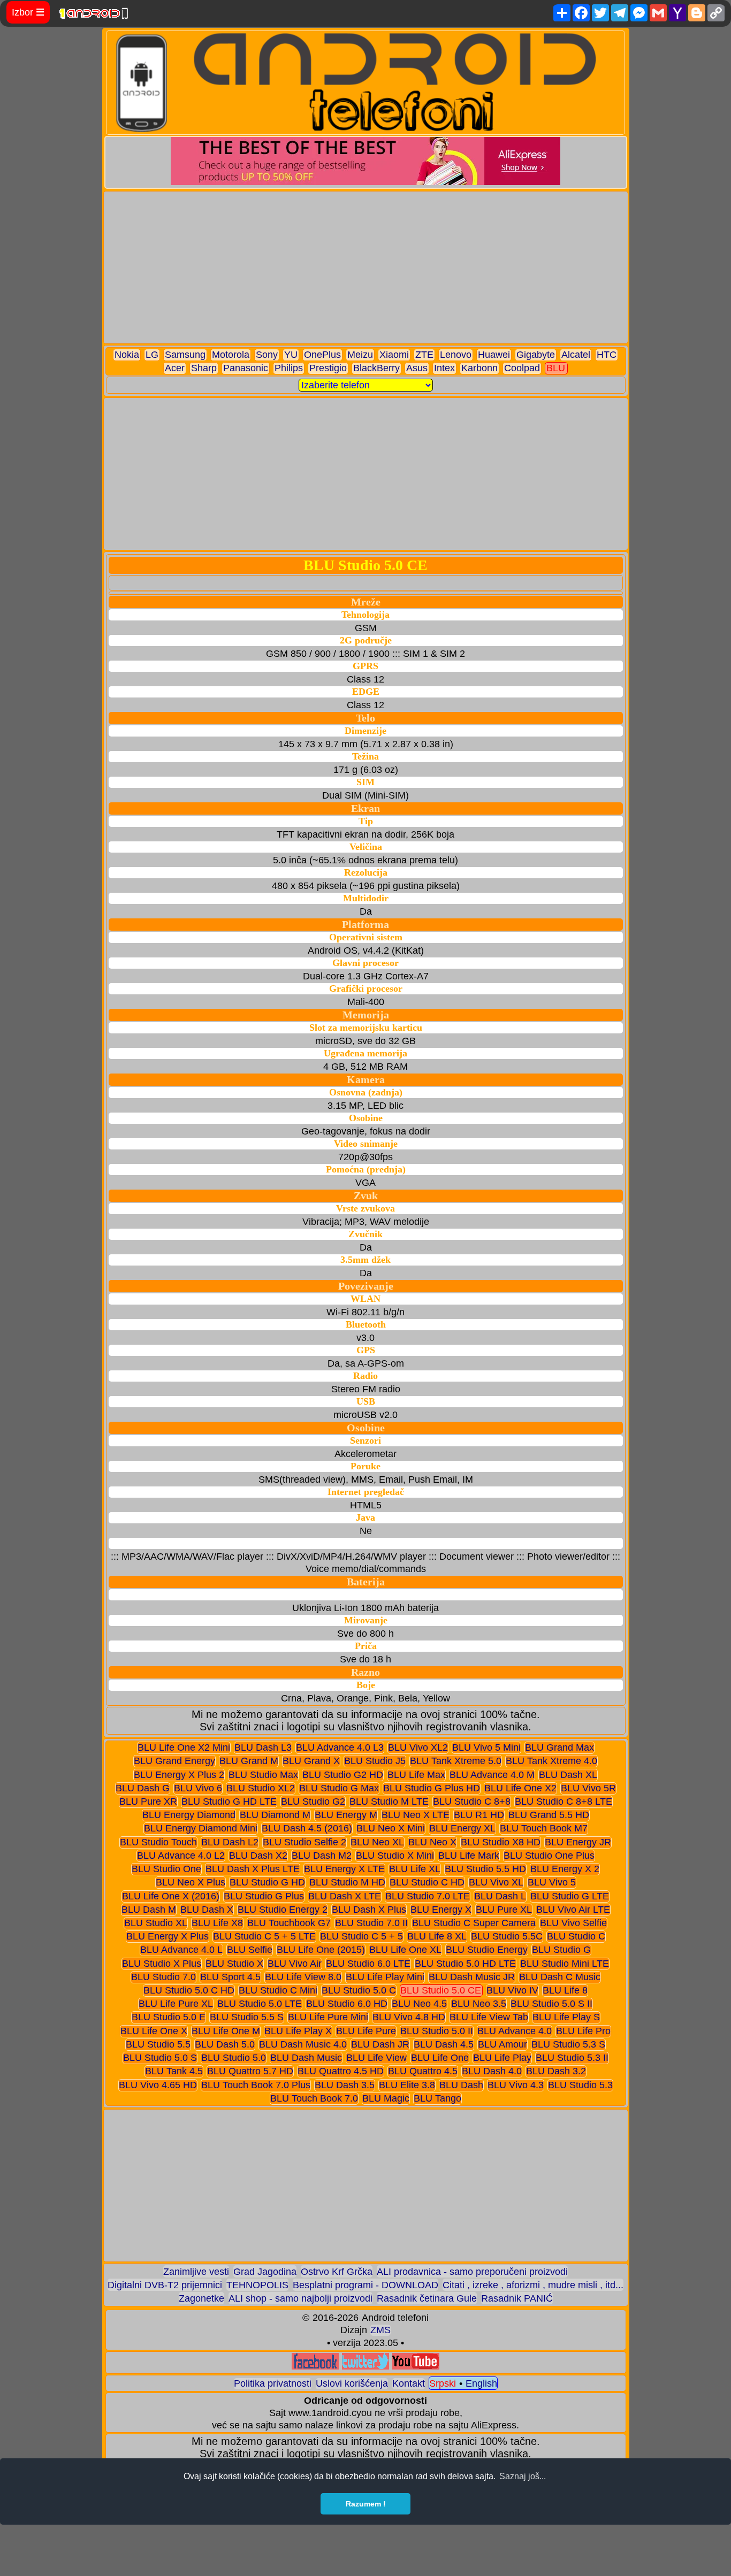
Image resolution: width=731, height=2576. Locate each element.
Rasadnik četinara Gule (427, 2298)
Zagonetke (201, 2298)
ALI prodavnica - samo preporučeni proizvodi (472, 2272)
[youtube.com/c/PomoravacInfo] (416, 2367)
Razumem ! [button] (366, 2504)
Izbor (28, 12)
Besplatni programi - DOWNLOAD (365, 2285)
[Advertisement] (366, 267)
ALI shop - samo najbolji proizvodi (300, 2298)
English (481, 2383)
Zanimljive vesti (196, 2272)
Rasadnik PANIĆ (517, 2298)
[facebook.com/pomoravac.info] (315, 2367)
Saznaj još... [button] (523, 2476)
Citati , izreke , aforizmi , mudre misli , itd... (533, 2285)
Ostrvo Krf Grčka (337, 2272)
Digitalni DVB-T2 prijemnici (165, 2285)
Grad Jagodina (265, 2272)
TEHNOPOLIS (257, 2285)
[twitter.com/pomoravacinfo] (365, 2367)
